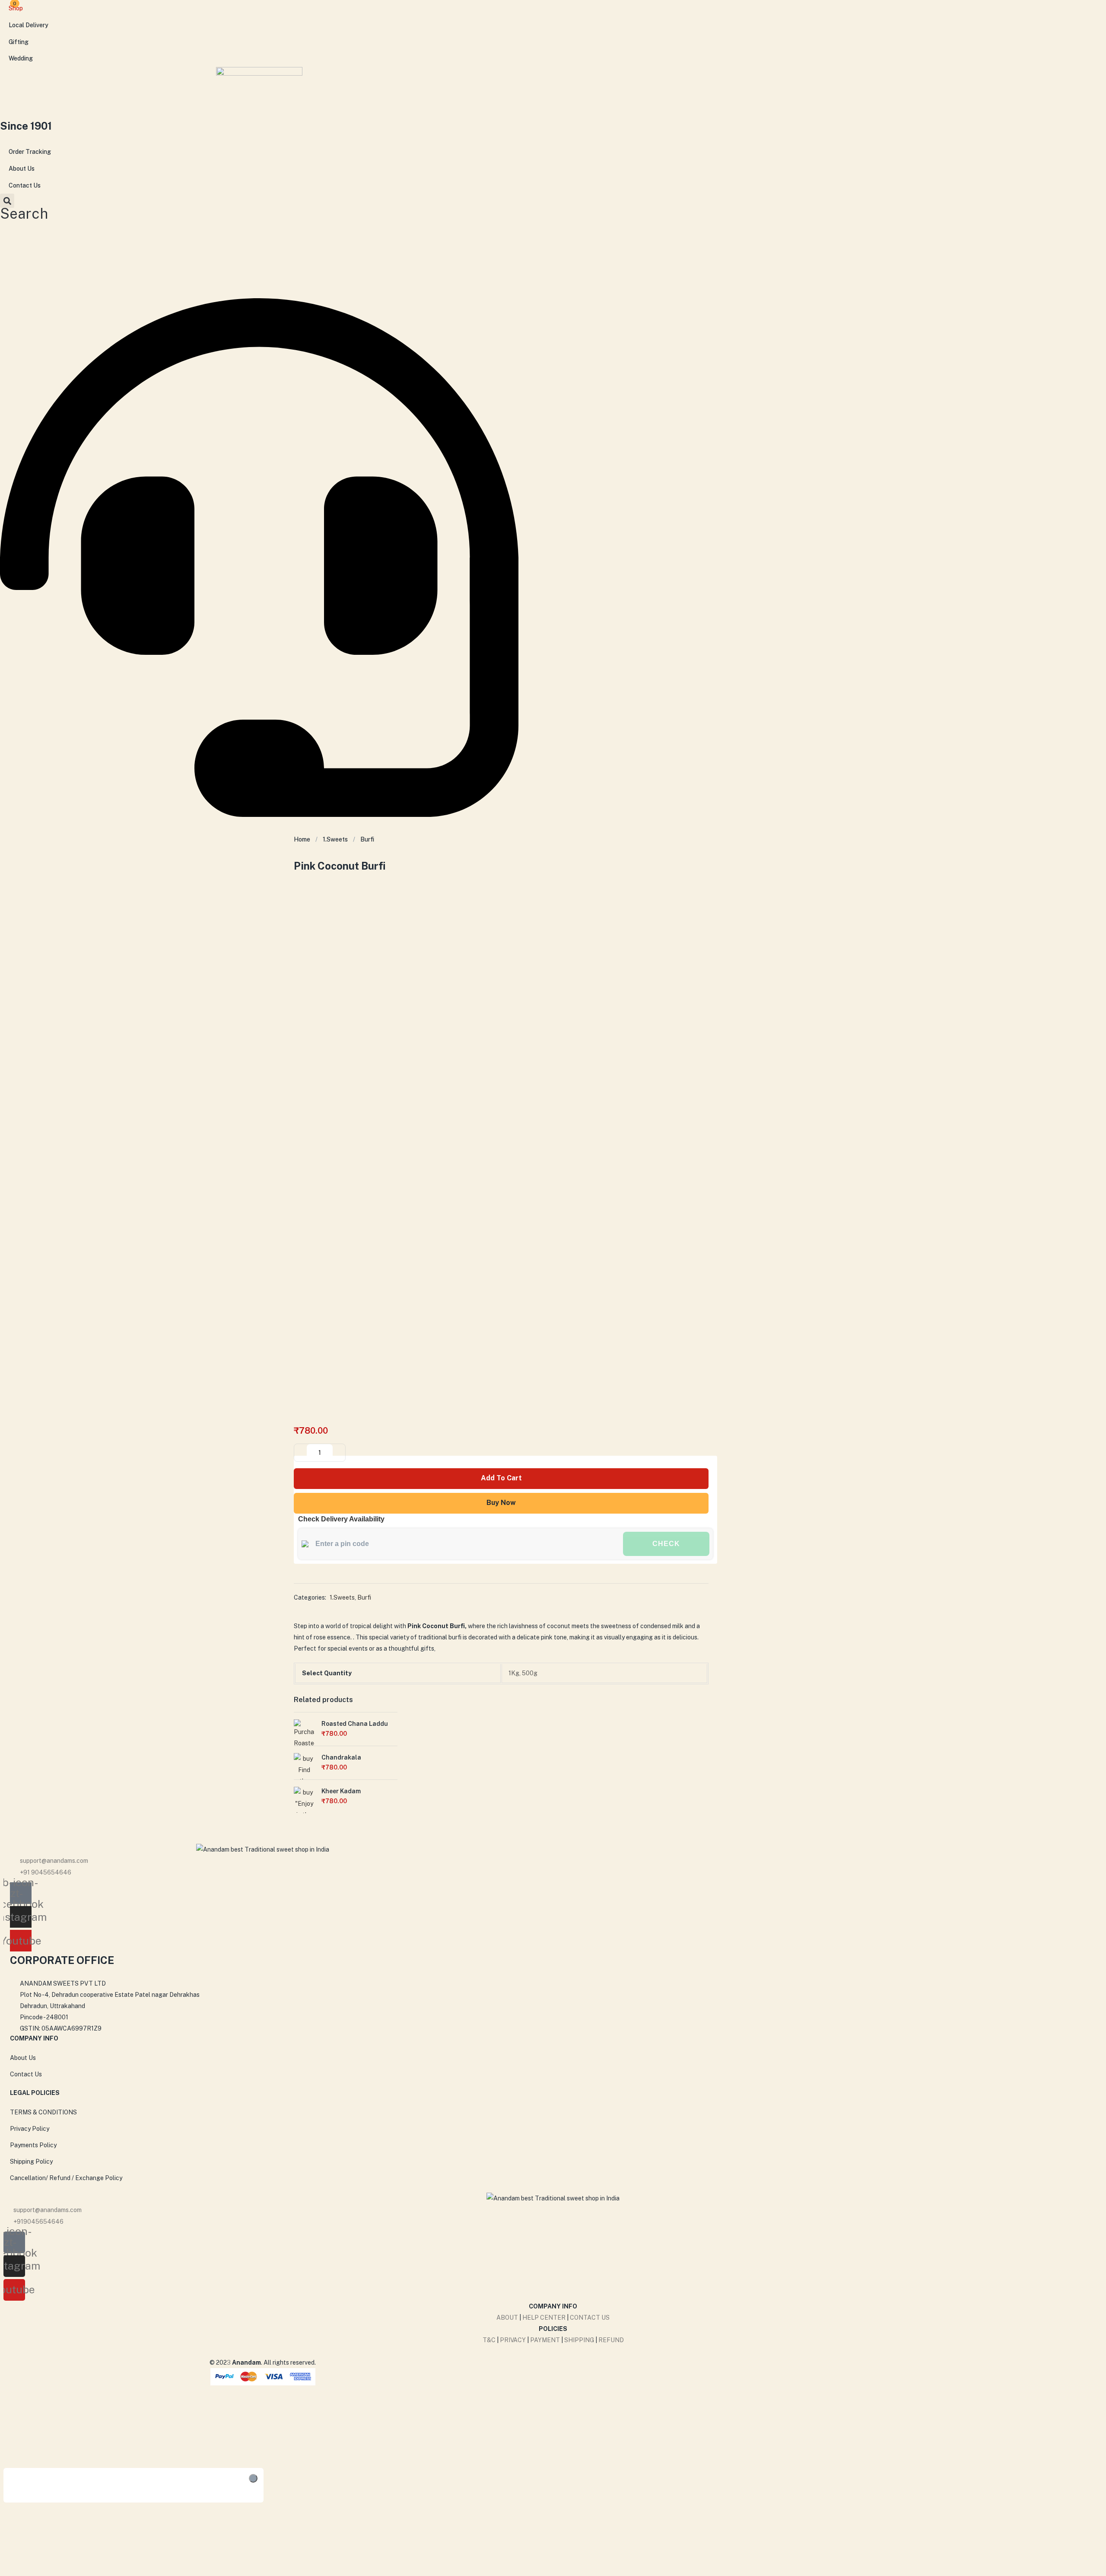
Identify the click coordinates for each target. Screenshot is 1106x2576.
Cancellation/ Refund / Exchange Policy (66, 2178)
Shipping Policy (31, 2162)
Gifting (19, 42)
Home (302, 839)
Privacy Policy (30, 2129)
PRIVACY (513, 2340)
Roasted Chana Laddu (355, 1724)
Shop (16, 8)
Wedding (21, 58)
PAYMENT (546, 2340)
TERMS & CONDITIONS (43, 2112)
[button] (24, 206)
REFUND (611, 2340)
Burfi (367, 839)
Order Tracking (30, 152)
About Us (22, 169)
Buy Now (501, 1503)
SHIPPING (579, 2340)
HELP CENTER (544, 2318)
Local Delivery (29, 25)
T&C (489, 2340)
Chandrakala (341, 1757)
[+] (338, 1453)
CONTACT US (590, 2318)
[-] (301, 1453)
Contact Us (25, 185)
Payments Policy (33, 2145)
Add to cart (501, 1478)
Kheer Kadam (341, 1791)
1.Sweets (335, 839)
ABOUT (507, 2318)
